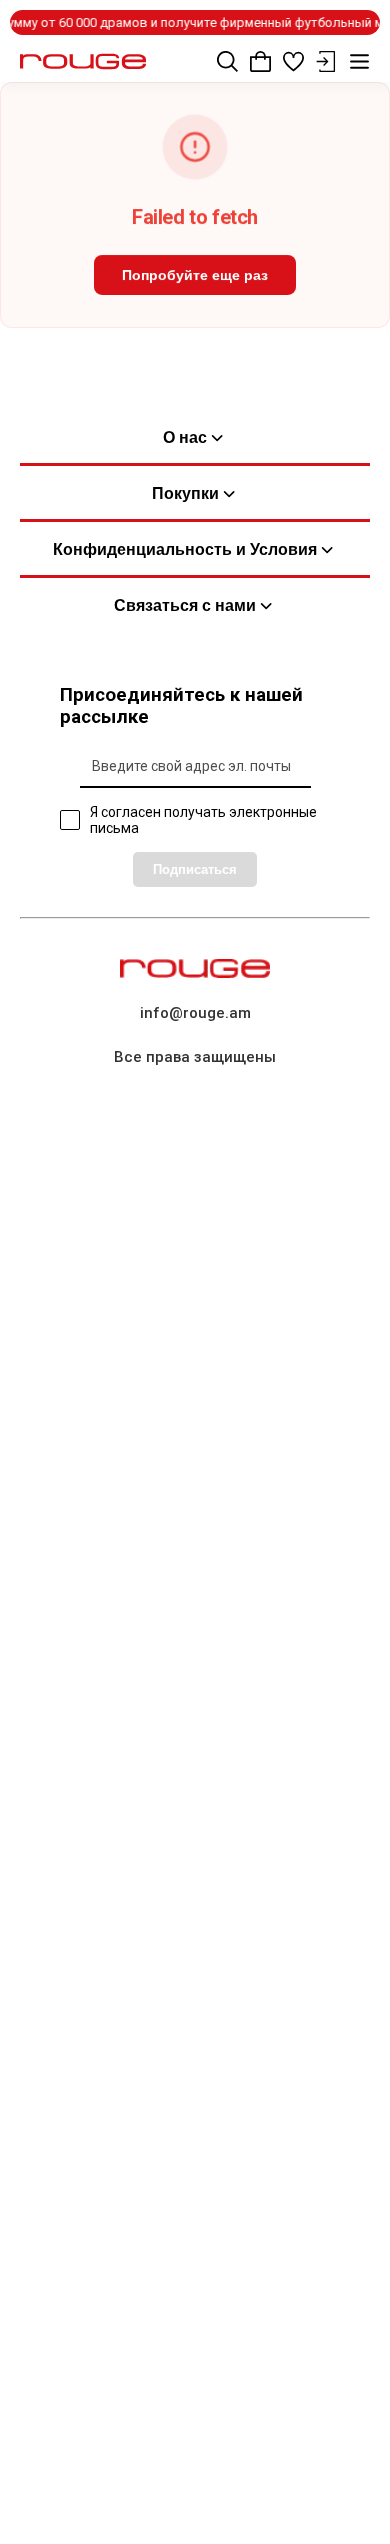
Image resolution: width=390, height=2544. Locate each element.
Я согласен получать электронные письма (203, 820)
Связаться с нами (185, 605)
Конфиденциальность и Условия (185, 549)
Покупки (185, 493)
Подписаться (195, 869)
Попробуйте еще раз (195, 275)
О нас (185, 437)
